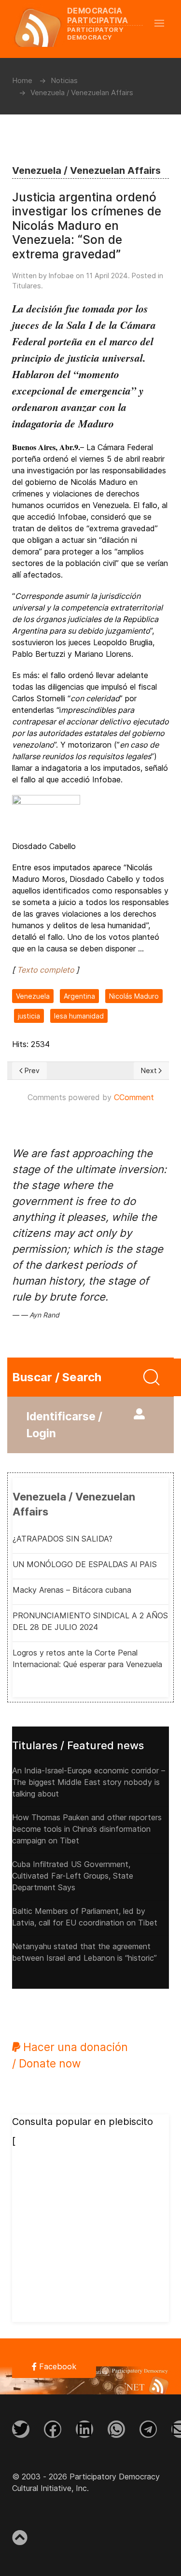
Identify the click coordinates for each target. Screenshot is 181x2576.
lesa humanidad (79, 1016)
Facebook (56, 2366)
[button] (164, 23)
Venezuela (33, 996)
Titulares (27, 286)
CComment (134, 1097)
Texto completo (46, 970)
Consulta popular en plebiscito (83, 2122)
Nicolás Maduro (134, 996)
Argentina (79, 996)
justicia (29, 1016)
